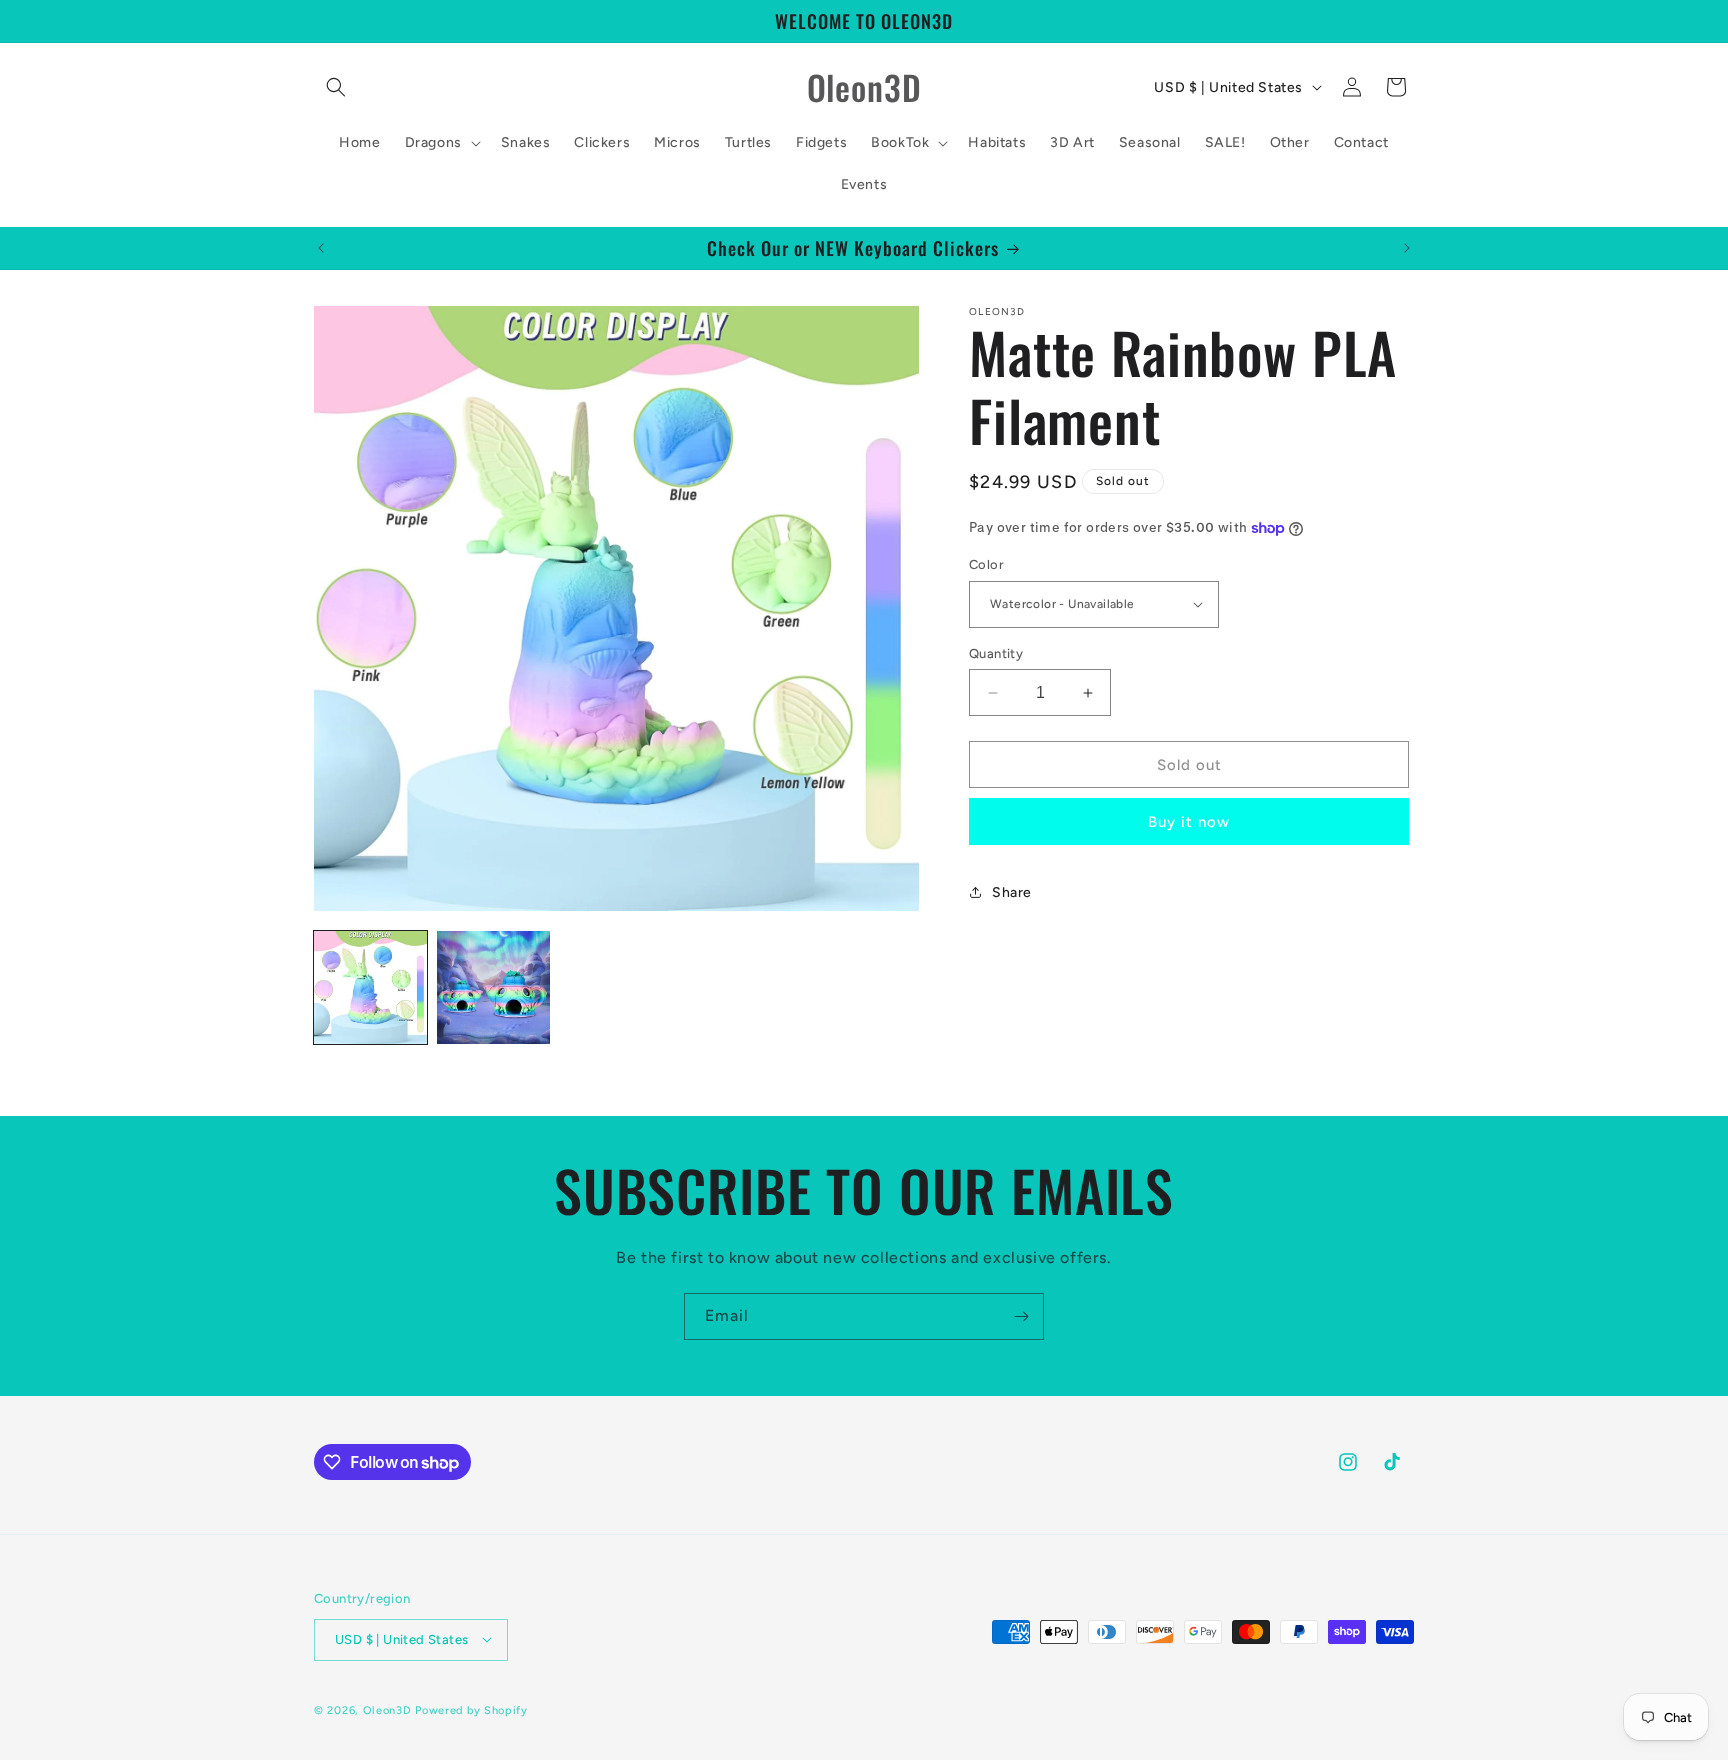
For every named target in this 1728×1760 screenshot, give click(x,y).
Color (986, 564)
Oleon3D (387, 1709)
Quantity (996, 653)
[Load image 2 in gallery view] (493, 987)
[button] (336, 87)
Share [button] (1012, 892)
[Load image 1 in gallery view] (370, 987)
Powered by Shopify (471, 1709)
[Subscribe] (1021, 1316)
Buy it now (1189, 822)
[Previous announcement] (321, 248)
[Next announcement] (1407, 248)
